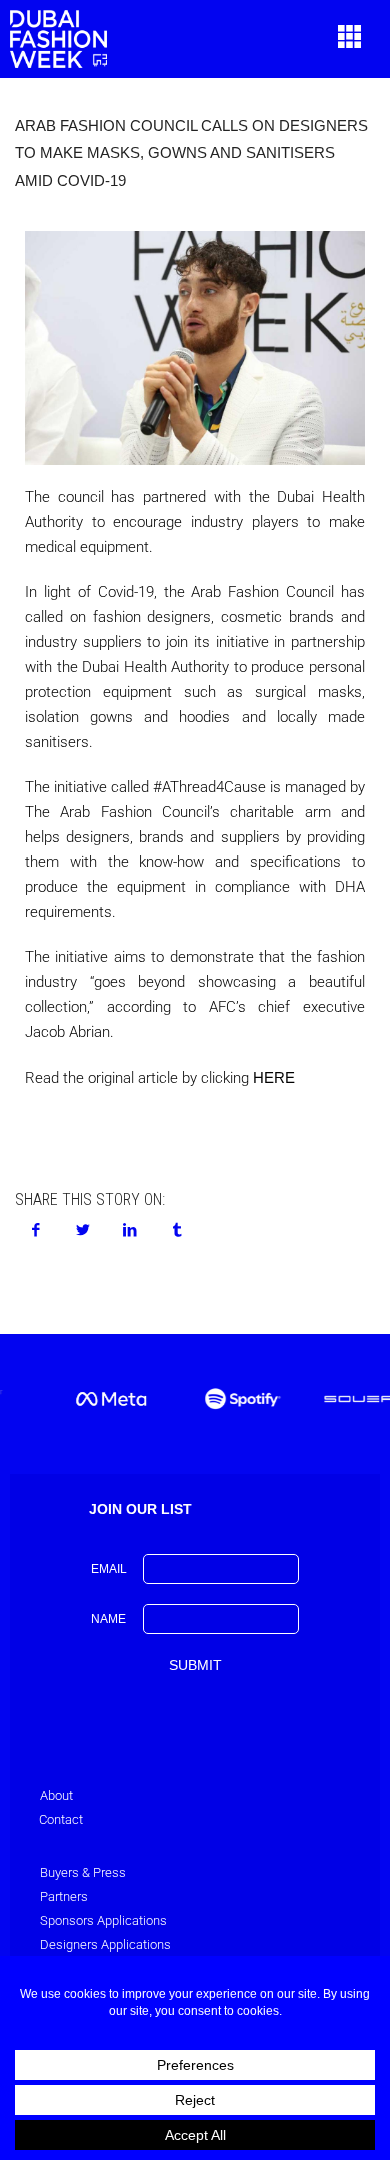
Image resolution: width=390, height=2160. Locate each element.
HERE (274, 1077)
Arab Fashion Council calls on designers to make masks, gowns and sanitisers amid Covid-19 (191, 153)
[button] (349, 39)
